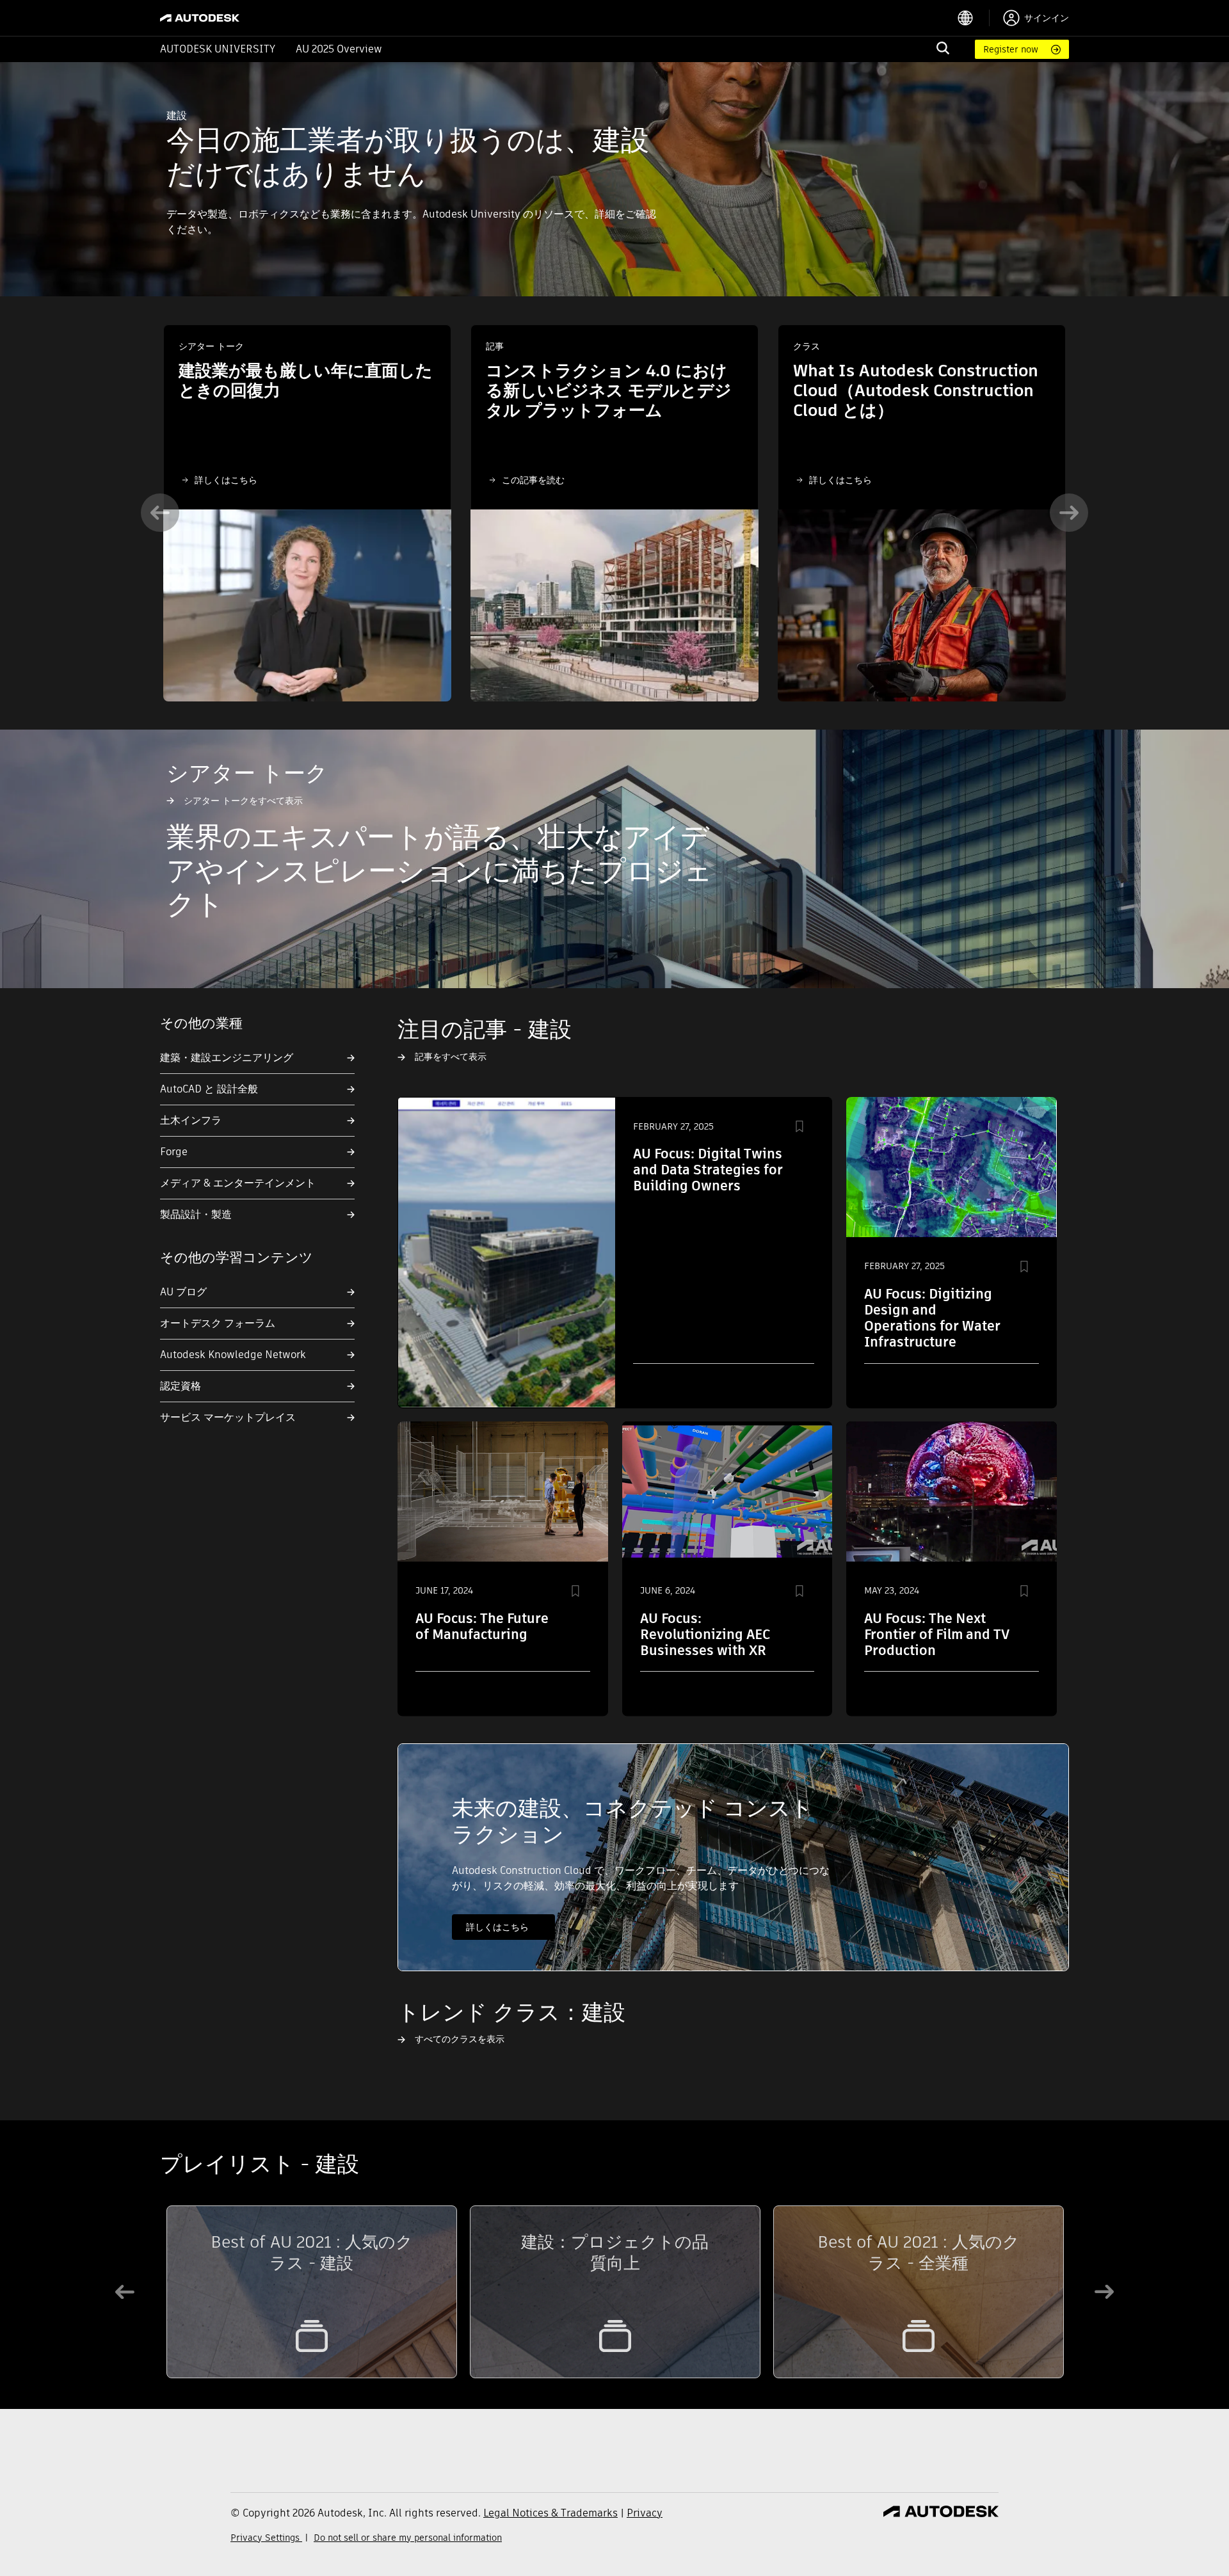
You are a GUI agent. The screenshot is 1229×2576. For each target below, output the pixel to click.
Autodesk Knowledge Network (233, 1355)
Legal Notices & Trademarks (550, 2513)
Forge (174, 1152)
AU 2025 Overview (339, 49)
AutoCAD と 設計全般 (209, 1089)
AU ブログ (183, 1292)
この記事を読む (533, 480)
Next (1069, 513)
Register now (1011, 49)
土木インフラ (191, 1120)
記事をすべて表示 (451, 1057)
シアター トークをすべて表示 (243, 801)
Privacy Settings (266, 2538)
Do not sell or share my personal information (408, 2538)
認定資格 (181, 1386)
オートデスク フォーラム (218, 1323)
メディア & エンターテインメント (238, 1183)
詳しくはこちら (226, 480)
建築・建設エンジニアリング (227, 1058)
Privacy (645, 2513)
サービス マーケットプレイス (228, 1417)
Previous (160, 513)
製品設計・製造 (196, 1214)
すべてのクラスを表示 (460, 2039)
